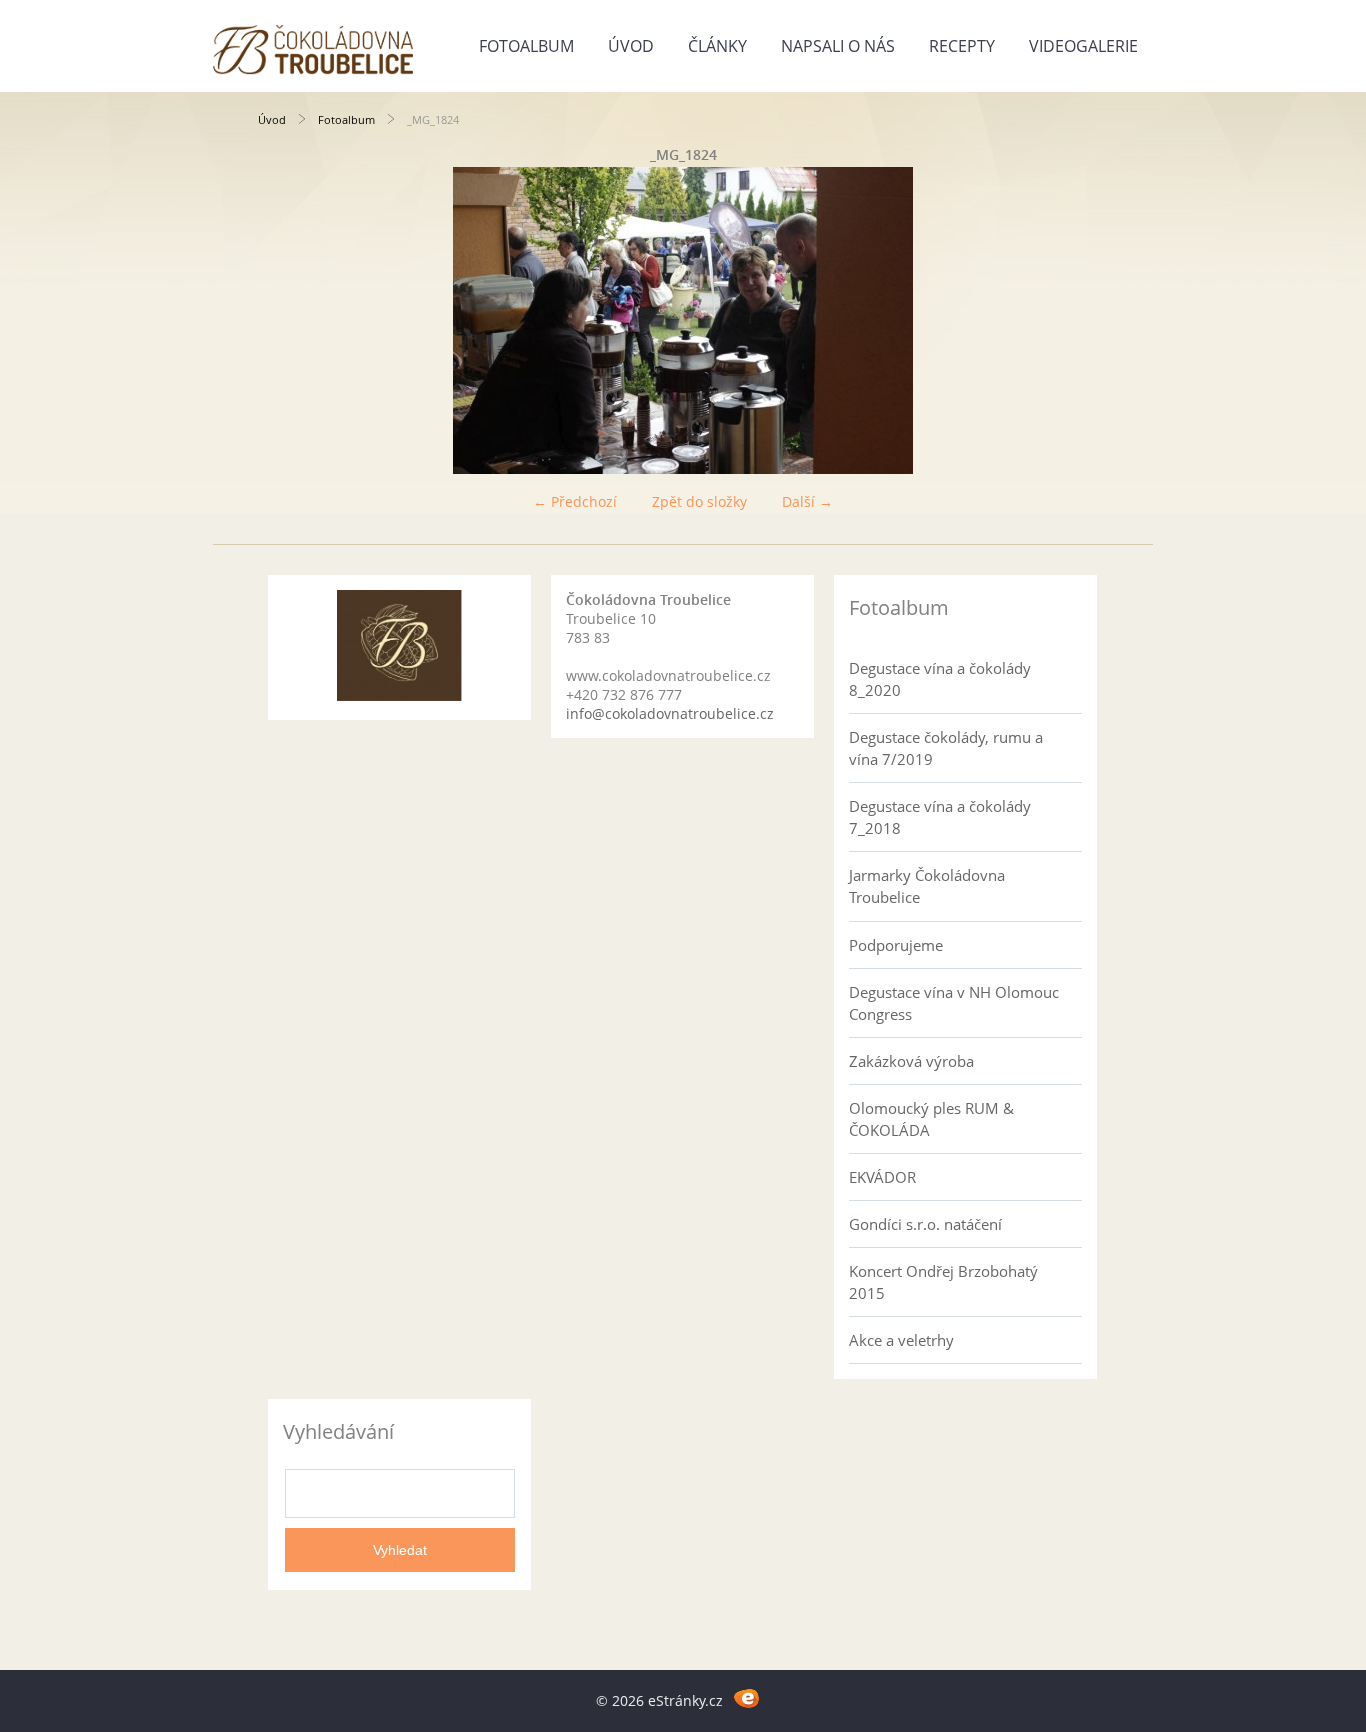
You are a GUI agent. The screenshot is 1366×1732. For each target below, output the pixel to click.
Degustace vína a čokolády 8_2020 (940, 679)
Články (717, 46)
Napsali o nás (838, 46)
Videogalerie (1083, 46)
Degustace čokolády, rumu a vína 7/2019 (946, 748)
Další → (807, 501)
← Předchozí (575, 501)
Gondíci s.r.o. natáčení (925, 1224)
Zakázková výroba (911, 1061)
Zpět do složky (699, 501)
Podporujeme (896, 945)
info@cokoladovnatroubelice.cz (670, 713)
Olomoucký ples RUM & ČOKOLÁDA (931, 1119)
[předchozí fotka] (290, 320)
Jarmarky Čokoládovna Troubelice (927, 886)
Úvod (631, 46)
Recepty (962, 46)
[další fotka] (1075, 320)
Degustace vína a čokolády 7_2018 (940, 817)
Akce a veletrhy (901, 1340)
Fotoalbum (526, 46)
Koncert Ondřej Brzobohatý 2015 (943, 1282)
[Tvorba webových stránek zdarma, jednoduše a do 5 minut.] (746, 1697)
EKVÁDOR (882, 1177)
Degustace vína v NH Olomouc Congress (954, 1003)
